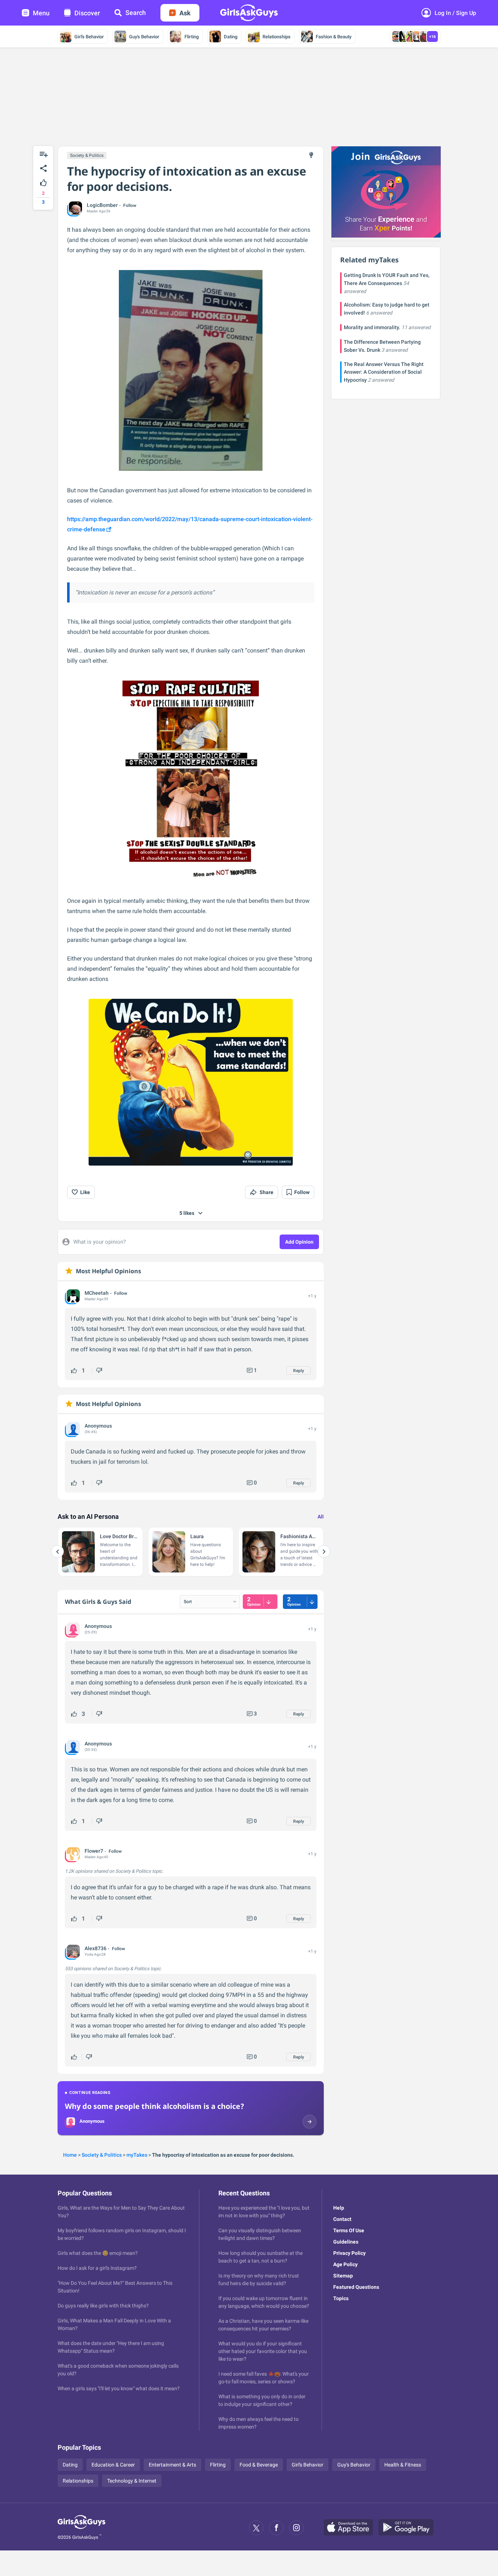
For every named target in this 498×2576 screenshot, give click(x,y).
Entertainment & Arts (172, 2465)
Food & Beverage (259, 2465)
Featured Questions (356, 2287)
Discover (87, 13)
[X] (256, 2528)
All (321, 1517)
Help (339, 2208)
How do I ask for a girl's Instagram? (97, 2268)
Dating (231, 37)
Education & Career (113, 2465)
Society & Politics (87, 155)
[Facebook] (276, 2528)
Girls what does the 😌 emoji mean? (98, 2253)
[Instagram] (296, 2528)
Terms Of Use (349, 2230)
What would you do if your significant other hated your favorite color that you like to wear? (263, 2351)
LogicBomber (102, 205)
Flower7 (94, 1851)
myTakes (137, 2155)
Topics (341, 2298)
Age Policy (345, 2264)
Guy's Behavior (144, 37)
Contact (342, 2219)
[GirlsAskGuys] (81, 2528)
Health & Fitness (403, 2465)
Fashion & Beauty (334, 37)
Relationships (277, 37)
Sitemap (343, 2276)
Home (70, 2155)
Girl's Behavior (89, 37)
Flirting (192, 37)
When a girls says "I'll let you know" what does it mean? (119, 2388)
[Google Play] (409, 2528)
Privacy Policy (349, 2253)
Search (136, 13)
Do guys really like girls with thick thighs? (103, 2306)
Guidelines (346, 2242)
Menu (41, 13)
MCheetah (97, 1293)
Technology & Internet (132, 2481)
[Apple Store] (351, 2528)
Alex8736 (96, 1948)
